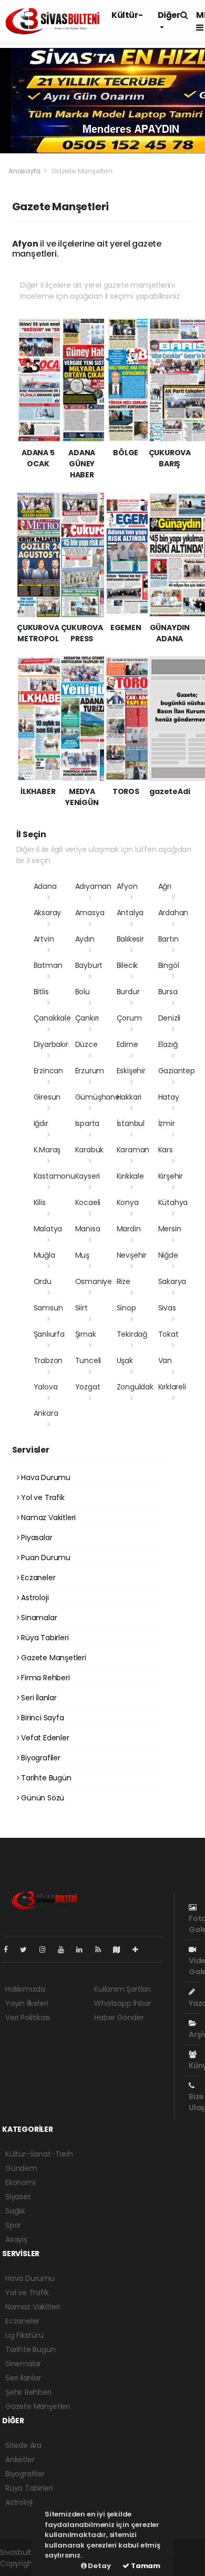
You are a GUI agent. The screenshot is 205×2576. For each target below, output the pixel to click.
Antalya (130, 913)
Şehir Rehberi (28, 2392)
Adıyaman (93, 886)
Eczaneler (37, 1578)
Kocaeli (88, 1202)
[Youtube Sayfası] (65, 1950)
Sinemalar (23, 2364)
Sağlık (15, 2211)
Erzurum (90, 1071)
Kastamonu (54, 1176)
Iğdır (41, 1123)
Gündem (21, 2168)
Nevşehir (132, 1255)
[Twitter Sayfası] (28, 1950)
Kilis (40, 1202)
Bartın (168, 939)
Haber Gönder (119, 2017)
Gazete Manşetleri (53, 1658)
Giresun (47, 1097)
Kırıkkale (130, 1176)
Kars (166, 1150)
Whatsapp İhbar (122, 2003)
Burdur (128, 992)
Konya (128, 1202)
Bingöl (169, 965)
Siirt (81, 1308)
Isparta (88, 1123)
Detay (99, 2566)
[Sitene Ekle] (140, 1950)
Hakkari (129, 1097)
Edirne (127, 1044)
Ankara (46, 1413)
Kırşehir (171, 1176)
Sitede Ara (23, 2445)
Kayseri (88, 1176)
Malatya (48, 1229)
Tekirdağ (132, 1334)
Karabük (90, 1150)
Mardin (129, 1229)
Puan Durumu (45, 1558)
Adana (45, 886)
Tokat (168, 1334)
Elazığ (168, 1044)
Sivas (167, 1308)
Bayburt (89, 965)
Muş (82, 1255)
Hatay (169, 1097)
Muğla (44, 1255)
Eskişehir (131, 1071)
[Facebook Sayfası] (10, 1950)
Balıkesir (130, 939)
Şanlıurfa (49, 1334)
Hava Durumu (45, 1477)
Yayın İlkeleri (27, 2003)
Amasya (90, 913)
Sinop (126, 1308)
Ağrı (165, 886)
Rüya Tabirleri (44, 1638)
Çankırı (87, 1018)
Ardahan (173, 913)
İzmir (167, 1123)
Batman (48, 965)
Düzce (86, 1044)
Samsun (48, 1308)
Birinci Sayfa (41, 1718)
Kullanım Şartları (122, 1989)
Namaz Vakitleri (47, 1517)
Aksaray (48, 913)
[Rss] (102, 1950)
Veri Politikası (28, 2017)
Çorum (129, 1018)
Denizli (170, 1018)
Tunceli (88, 1360)
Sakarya (172, 1281)
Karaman (133, 1150)
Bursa (168, 992)
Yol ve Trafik (42, 1497)
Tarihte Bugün (45, 1778)
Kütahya (173, 1202)
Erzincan (48, 1071)
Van (165, 1360)
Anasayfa (25, 171)
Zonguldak (135, 1387)
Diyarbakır (51, 1044)
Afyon (127, 886)
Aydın (85, 939)
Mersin (170, 1229)
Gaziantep (177, 1071)
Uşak (125, 1360)
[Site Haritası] (121, 1950)
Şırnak (86, 1334)
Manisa (88, 1229)
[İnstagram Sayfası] (47, 1950)
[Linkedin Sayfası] (84, 1950)
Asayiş (16, 2239)
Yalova (46, 1387)
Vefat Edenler (44, 1738)
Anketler (20, 2460)
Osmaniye (94, 1281)
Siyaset (18, 2197)
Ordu (43, 1281)
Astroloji (34, 1598)
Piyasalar (35, 1537)
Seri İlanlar (38, 1698)
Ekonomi (20, 2182)
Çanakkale (52, 1018)
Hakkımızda (25, 1989)
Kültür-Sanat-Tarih (39, 2154)
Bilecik (127, 965)
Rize (124, 1281)
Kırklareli (172, 1387)
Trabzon (48, 1360)
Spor (13, 2225)
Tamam (145, 2566)
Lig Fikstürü (24, 2335)
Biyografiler (40, 1758)
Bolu (83, 992)
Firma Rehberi (44, 1678)
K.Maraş (47, 1150)
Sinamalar (38, 1618)
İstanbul (131, 1123)
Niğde (168, 1255)
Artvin (44, 939)
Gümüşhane (98, 1097)
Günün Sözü (42, 1798)
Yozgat (88, 1387)
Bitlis (41, 992)
